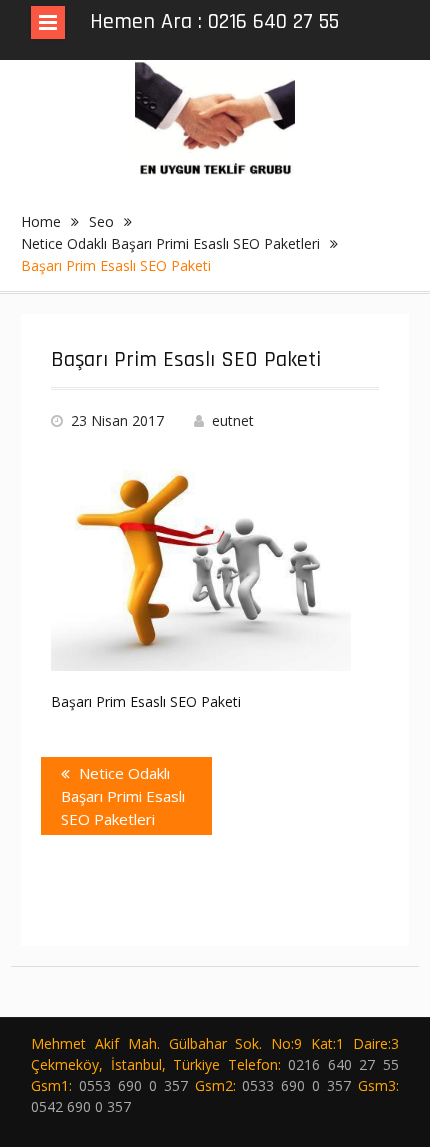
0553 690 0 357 (133, 1085)
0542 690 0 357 (81, 1106)
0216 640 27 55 (343, 1064)
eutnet (233, 420)
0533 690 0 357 (296, 1085)
